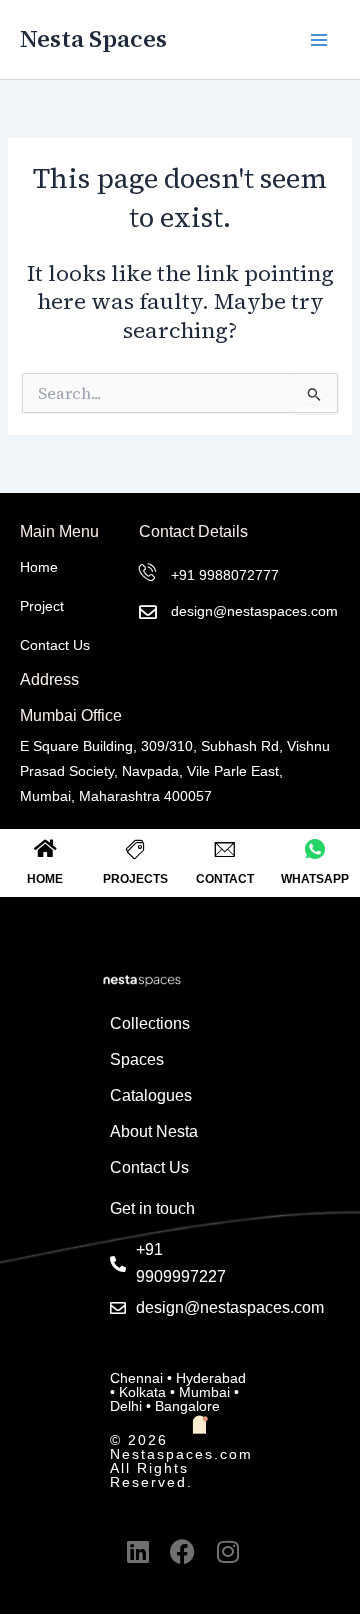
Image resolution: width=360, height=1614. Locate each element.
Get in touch (152, 1208)
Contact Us (55, 645)
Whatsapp (315, 879)
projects (135, 879)
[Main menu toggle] (319, 40)
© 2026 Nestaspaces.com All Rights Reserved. (181, 1461)
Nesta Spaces (93, 38)
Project (42, 606)
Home (39, 567)
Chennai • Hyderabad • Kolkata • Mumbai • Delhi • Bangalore (178, 1392)
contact (225, 879)
